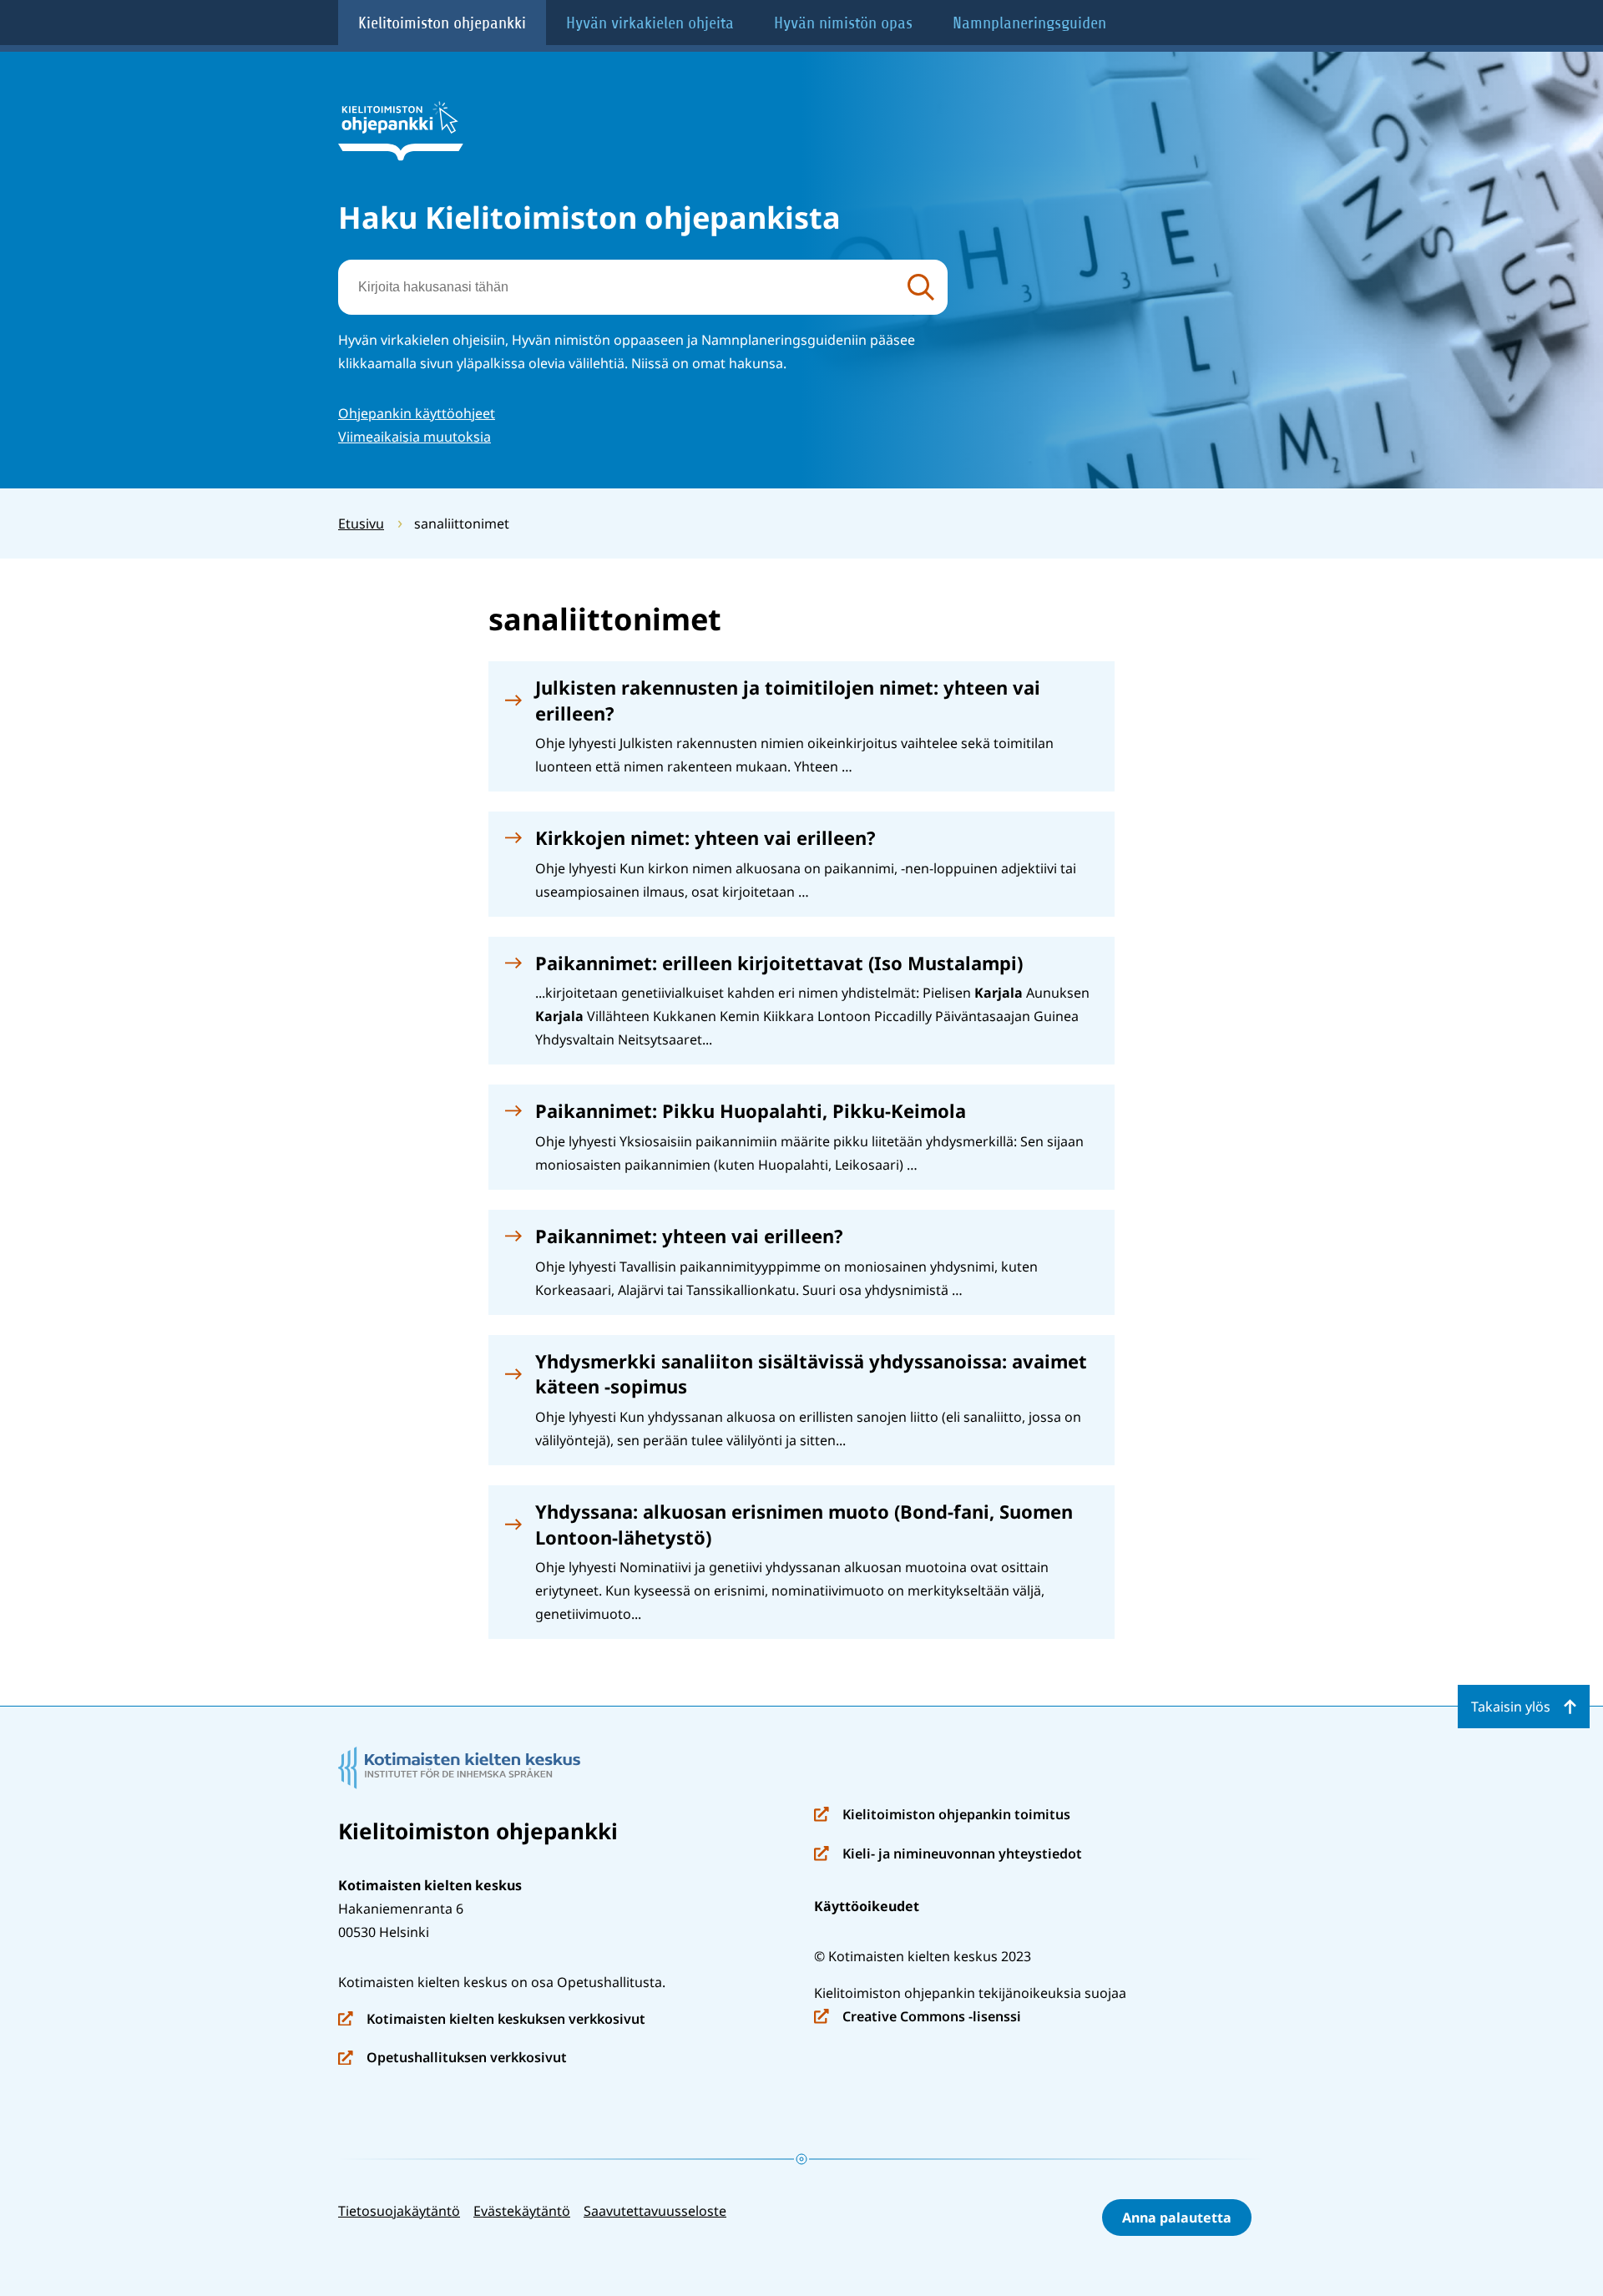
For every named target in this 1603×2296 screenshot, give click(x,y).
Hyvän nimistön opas (843, 23)
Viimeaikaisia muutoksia (415, 437)
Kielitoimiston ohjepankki (442, 23)
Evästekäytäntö (522, 2211)
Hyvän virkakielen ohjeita (650, 23)
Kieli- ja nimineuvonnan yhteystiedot (948, 1855)
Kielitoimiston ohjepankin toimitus (942, 1816)
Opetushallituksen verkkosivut (453, 2058)
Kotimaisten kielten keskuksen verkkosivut (492, 2020)
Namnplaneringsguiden (1029, 23)
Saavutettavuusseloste (655, 2211)
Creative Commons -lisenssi (918, 2018)
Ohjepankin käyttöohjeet (417, 413)
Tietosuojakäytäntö (399, 2211)
